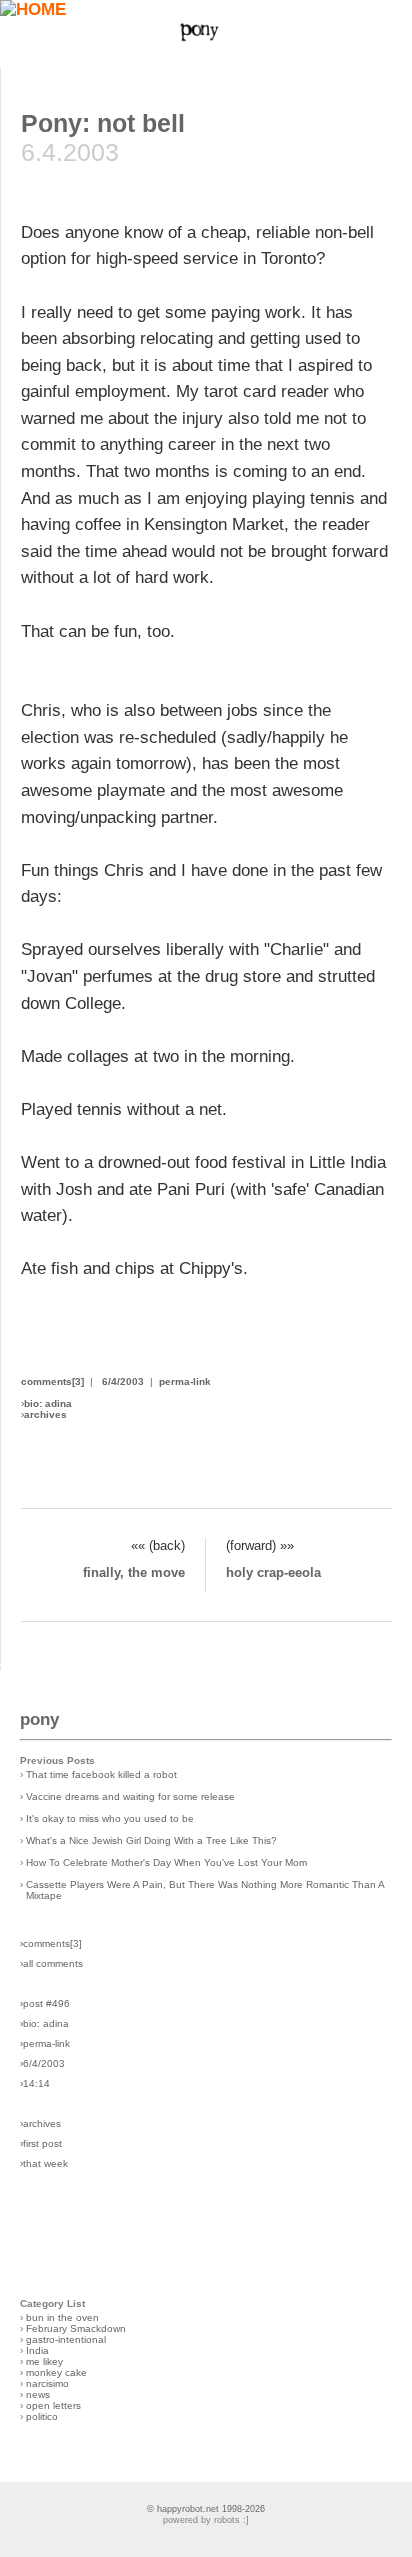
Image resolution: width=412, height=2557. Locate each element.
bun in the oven (62, 2317)
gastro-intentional (66, 2339)
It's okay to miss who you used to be (110, 1818)
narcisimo (47, 2383)
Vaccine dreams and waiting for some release (130, 1796)
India (37, 2350)
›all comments (51, 1963)
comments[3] (52, 1381)
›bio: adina (44, 2023)
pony (39, 1719)
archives (45, 1414)
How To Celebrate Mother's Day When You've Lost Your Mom (166, 1862)
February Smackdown (76, 2328)
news (38, 2394)
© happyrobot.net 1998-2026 (206, 2509)
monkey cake (56, 2372)
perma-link (185, 1381)
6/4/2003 (123, 1381)
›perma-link (45, 2043)
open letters (53, 2405)
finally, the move (134, 1572)
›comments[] (51, 1943)
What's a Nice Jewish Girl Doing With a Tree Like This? (151, 1840)
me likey (44, 2361)
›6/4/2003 (42, 2063)
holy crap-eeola (273, 1572)
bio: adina (48, 1403)
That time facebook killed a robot (101, 1774)
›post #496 (45, 2003)
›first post (41, 2143)
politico (42, 2416)
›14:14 (35, 2083)
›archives (40, 2123)
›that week (44, 2163)
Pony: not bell (103, 123)
